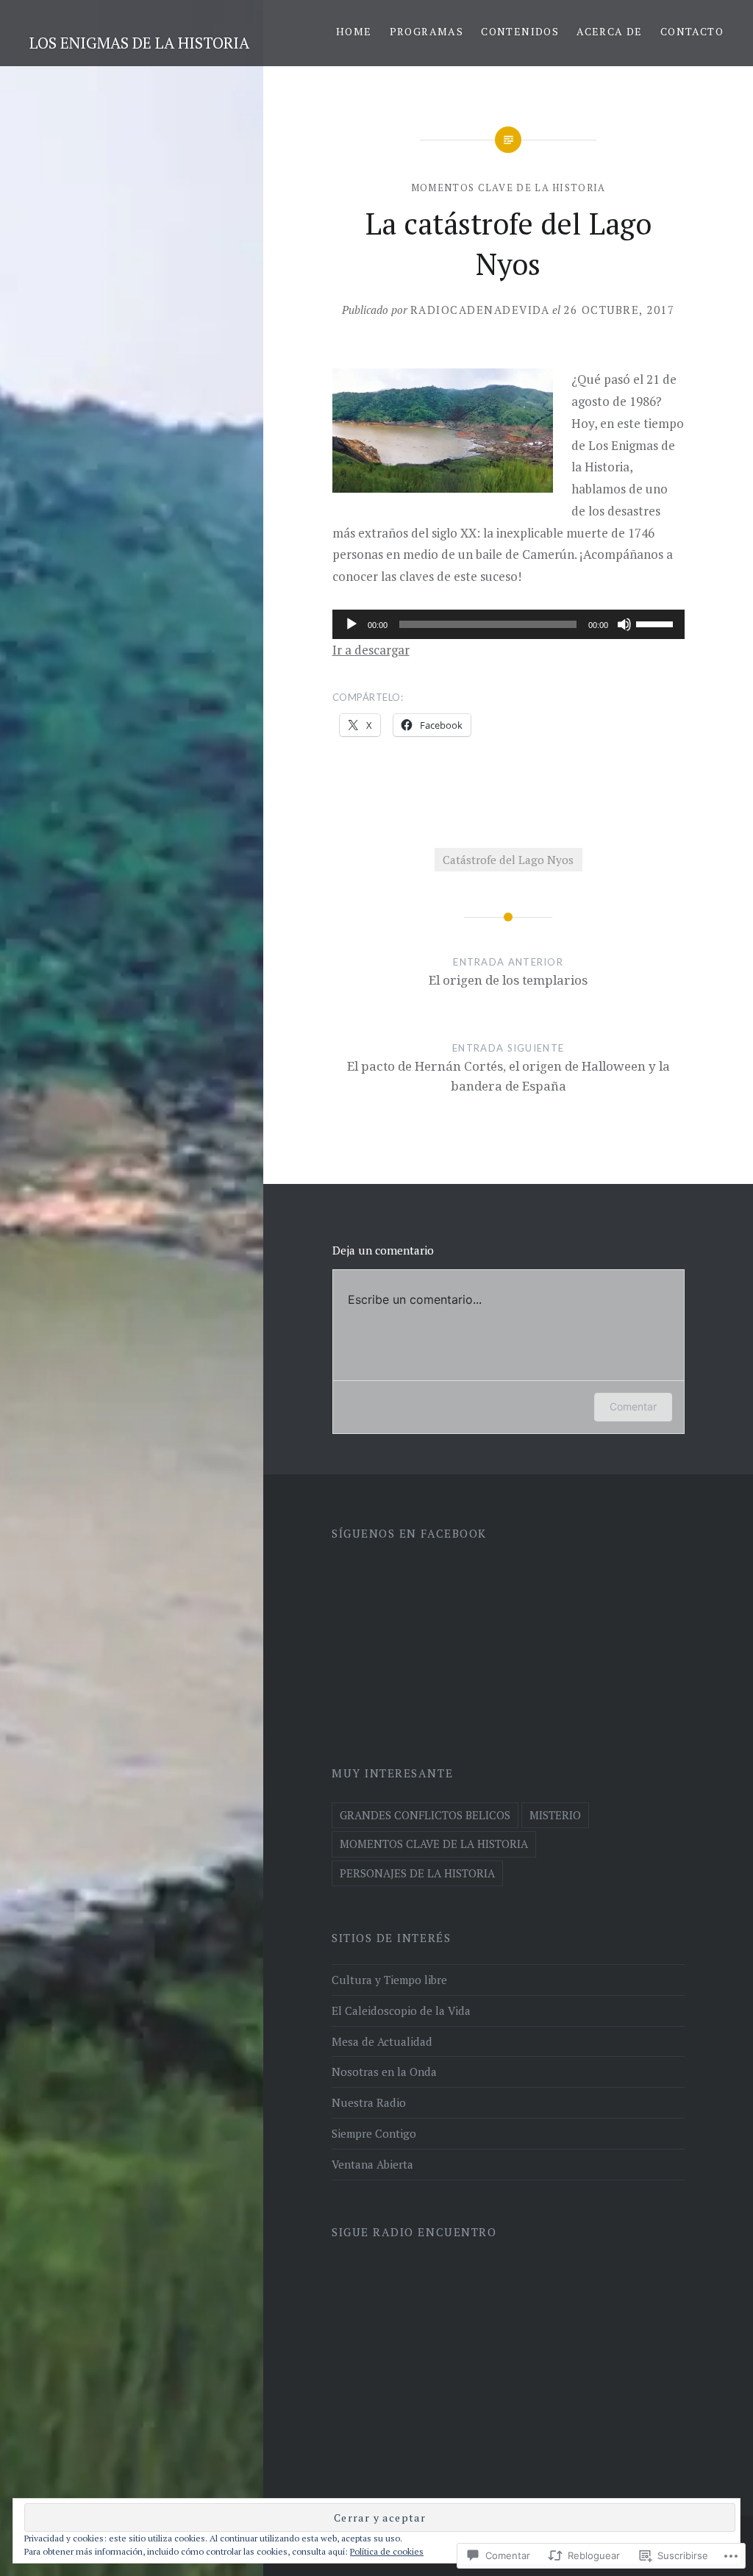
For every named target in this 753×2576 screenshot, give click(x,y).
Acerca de (610, 31)
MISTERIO (555, 1815)
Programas (427, 31)
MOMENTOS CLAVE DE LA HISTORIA (508, 188)
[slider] (657, 623)
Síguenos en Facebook (409, 1533)
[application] (508, 624)
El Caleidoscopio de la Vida (401, 2011)
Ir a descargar (371, 650)
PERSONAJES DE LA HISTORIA (417, 1873)
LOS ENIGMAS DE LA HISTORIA (139, 43)
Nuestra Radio (369, 2102)
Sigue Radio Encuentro (414, 2232)
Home (354, 31)
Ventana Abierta (372, 2164)
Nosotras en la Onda (384, 2072)
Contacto (692, 31)
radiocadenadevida (480, 310)
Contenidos (520, 31)
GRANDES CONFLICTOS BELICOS (425, 1815)
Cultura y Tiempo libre (389, 1980)
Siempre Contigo (374, 2133)
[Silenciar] (624, 624)
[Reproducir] (351, 624)
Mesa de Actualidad (382, 2041)
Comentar (633, 1406)
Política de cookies (387, 2551)
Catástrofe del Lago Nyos (508, 860)
